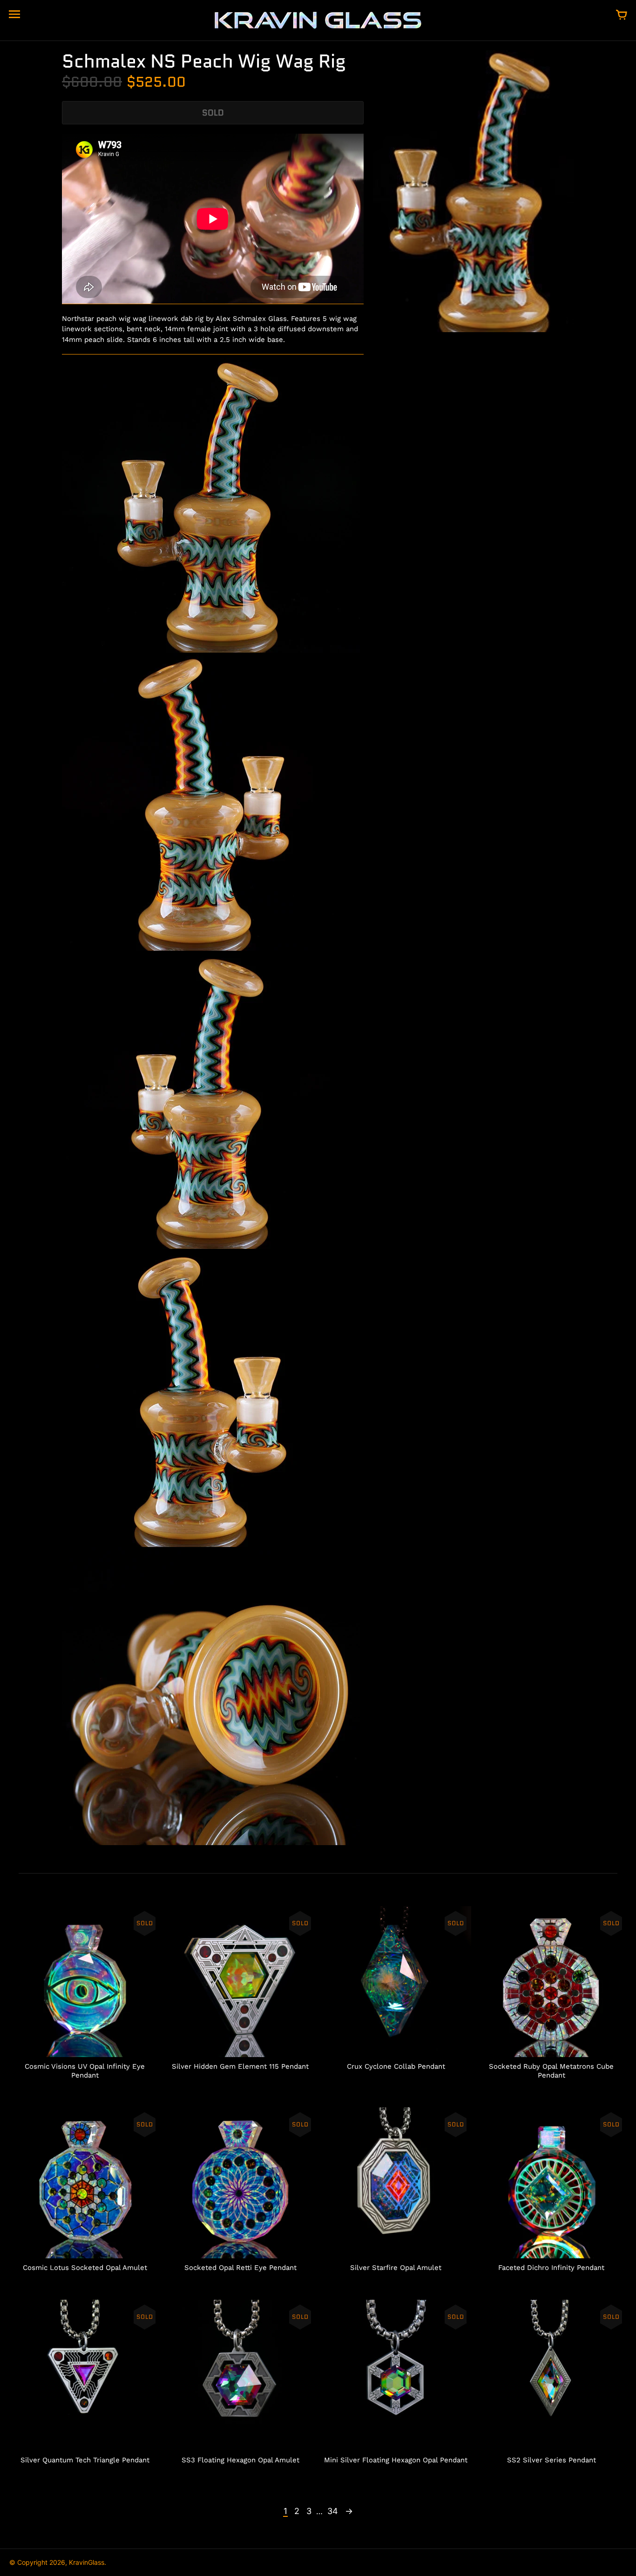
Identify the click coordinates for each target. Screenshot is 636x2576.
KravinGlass (87, 2562)
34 (333, 2511)
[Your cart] (622, 15)
